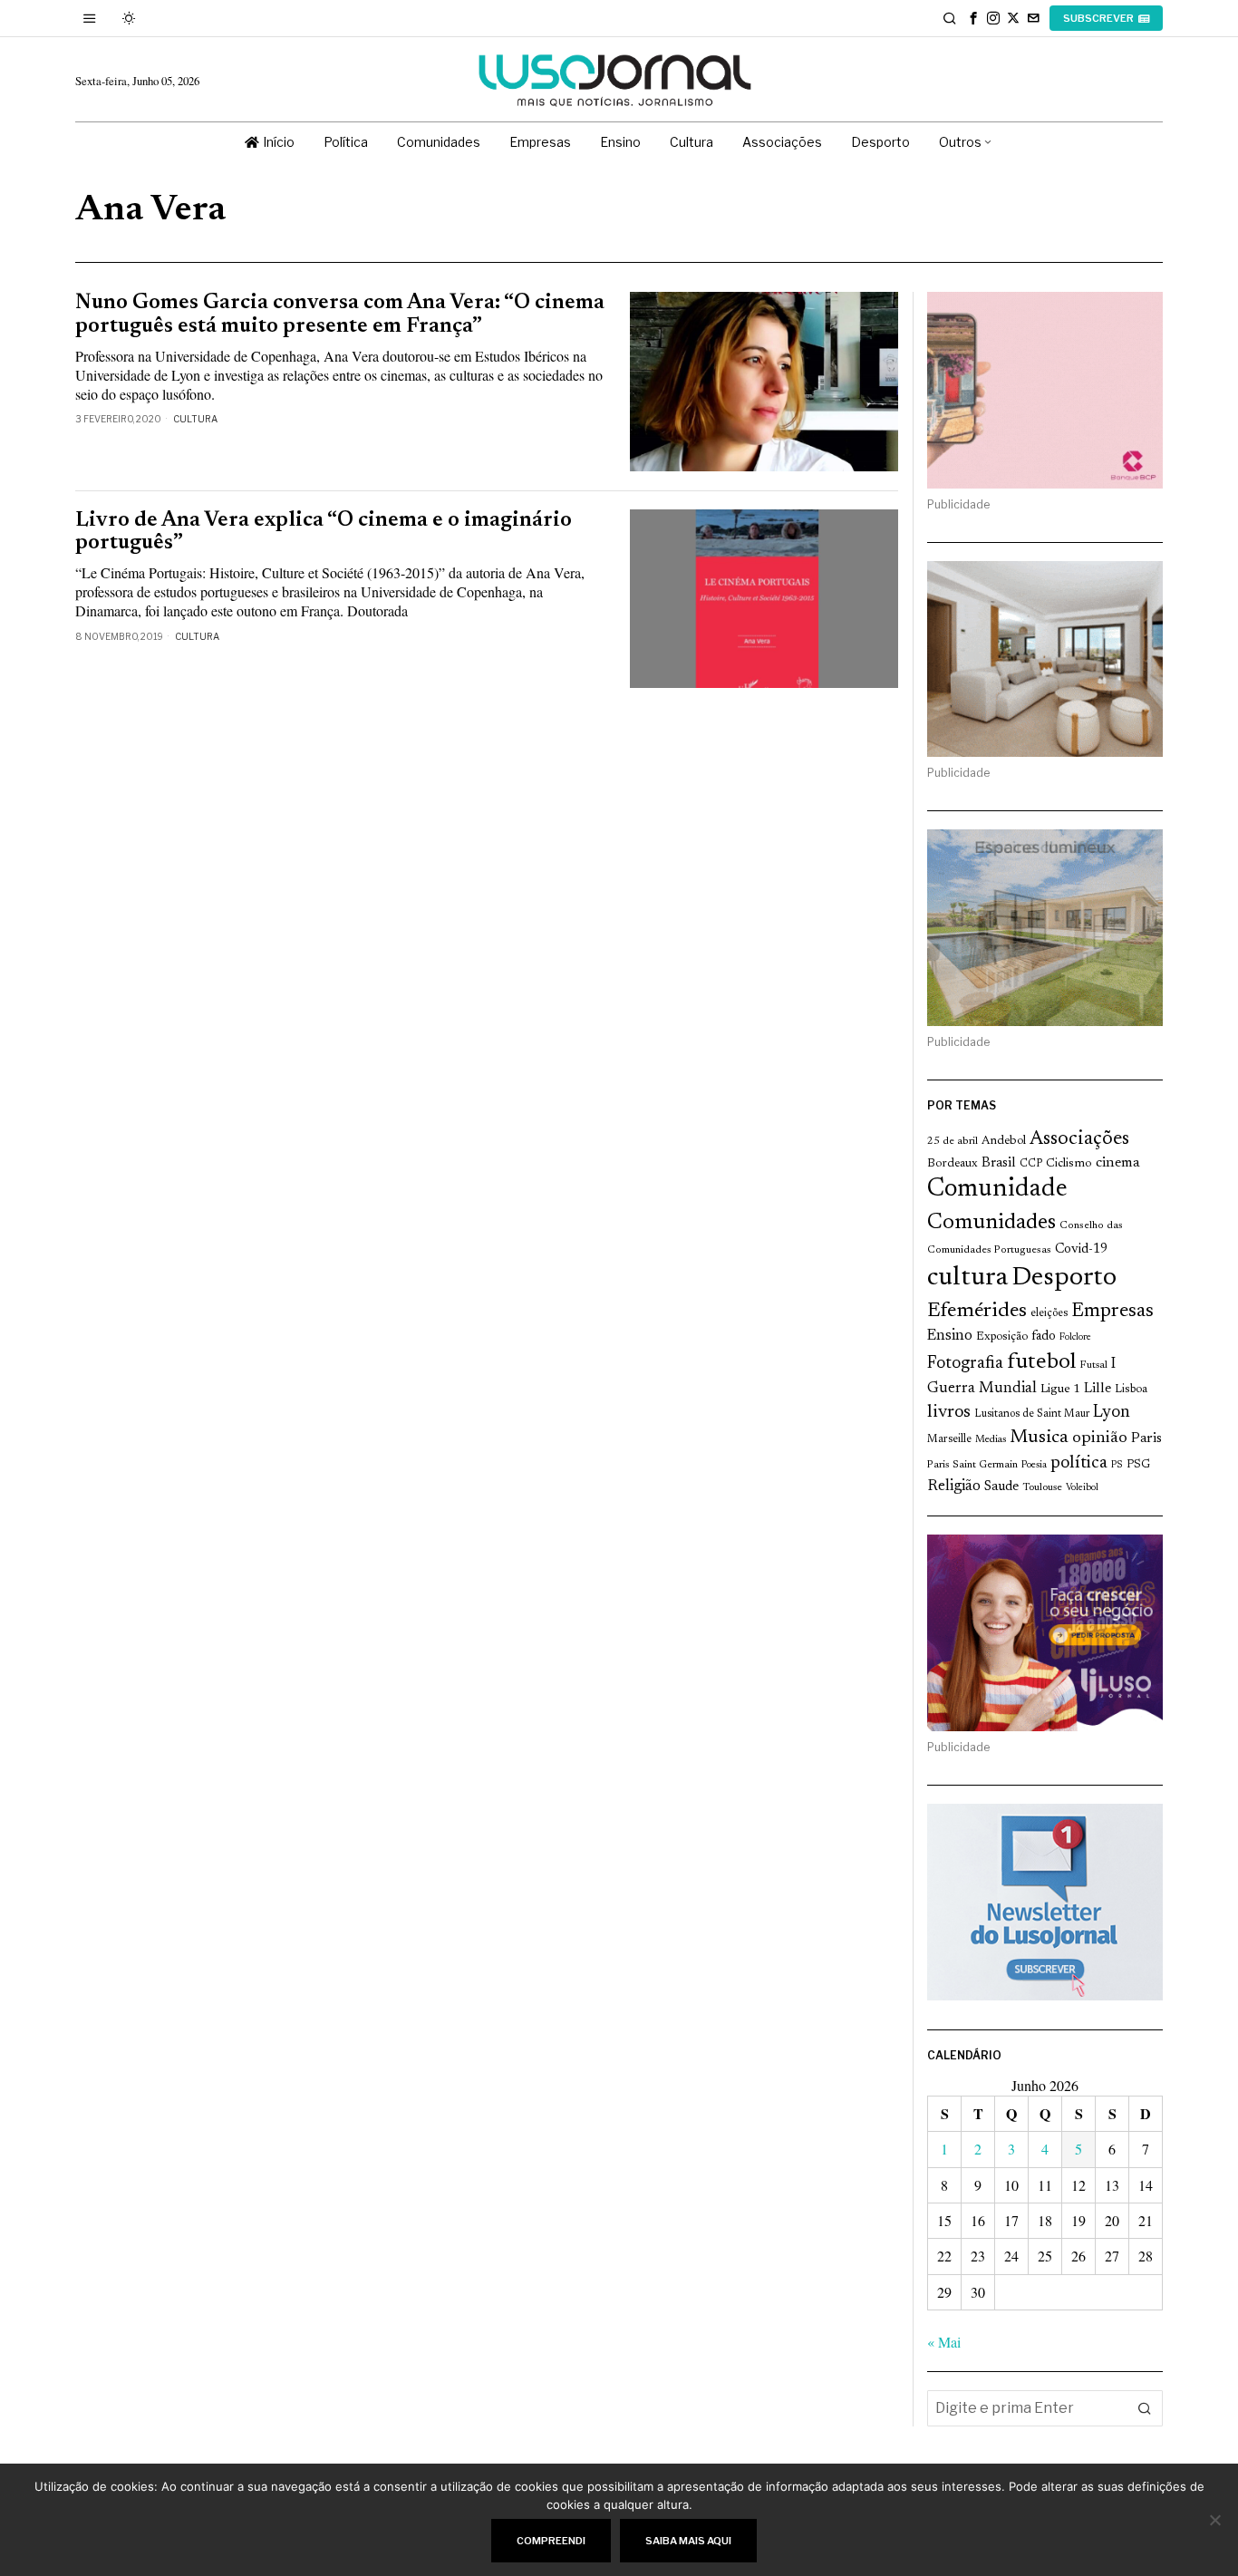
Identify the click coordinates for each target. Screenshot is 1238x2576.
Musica (1039, 1438)
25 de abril (953, 1141)
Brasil (999, 1163)
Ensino (950, 1336)
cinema (1118, 1163)
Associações (1079, 1139)
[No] (1215, 2520)
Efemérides (977, 1311)
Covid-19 (1081, 1249)
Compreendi (551, 2541)
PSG (1138, 1465)
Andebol (1004, 1141)
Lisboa (1131, 1390)
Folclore (1075, 1337)
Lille (1098, 1389)
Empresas (1112, 1312)
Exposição (1002, 1336)
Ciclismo (1069, 1164)
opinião (1100, 1438)
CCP (1031, 1164)
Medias (991, 1440)
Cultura (195, 419)
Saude (1001, 1487)
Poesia (1034, 1465)
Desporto (1064, 1278)
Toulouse (1042, 1487)
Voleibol (1082, 1488)
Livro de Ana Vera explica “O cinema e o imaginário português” (324, 532)
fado (1044, 1336)
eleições (1049, 1313)
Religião (954, 1487)
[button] (1145, 2408)
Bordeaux (953, 1163)
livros (949, 1413)
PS (1117, 1465)
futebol (1041, 1363)
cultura (967, 1278)
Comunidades (991, 1223)
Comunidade (997, 1190)
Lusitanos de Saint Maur (1032, 1414)
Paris (1146, 1439)
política (1079, 1463)
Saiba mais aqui (688, 2541)
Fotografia (965, 1364)
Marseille (949, 1439)
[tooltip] (973, 18)
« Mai (944, 2342)
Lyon (1112, 1413)
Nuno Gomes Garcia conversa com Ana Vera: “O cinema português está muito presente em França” (340, 315)
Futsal (1093, 1365)
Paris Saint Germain (972, 1465)
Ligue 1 (1060, 1390)
